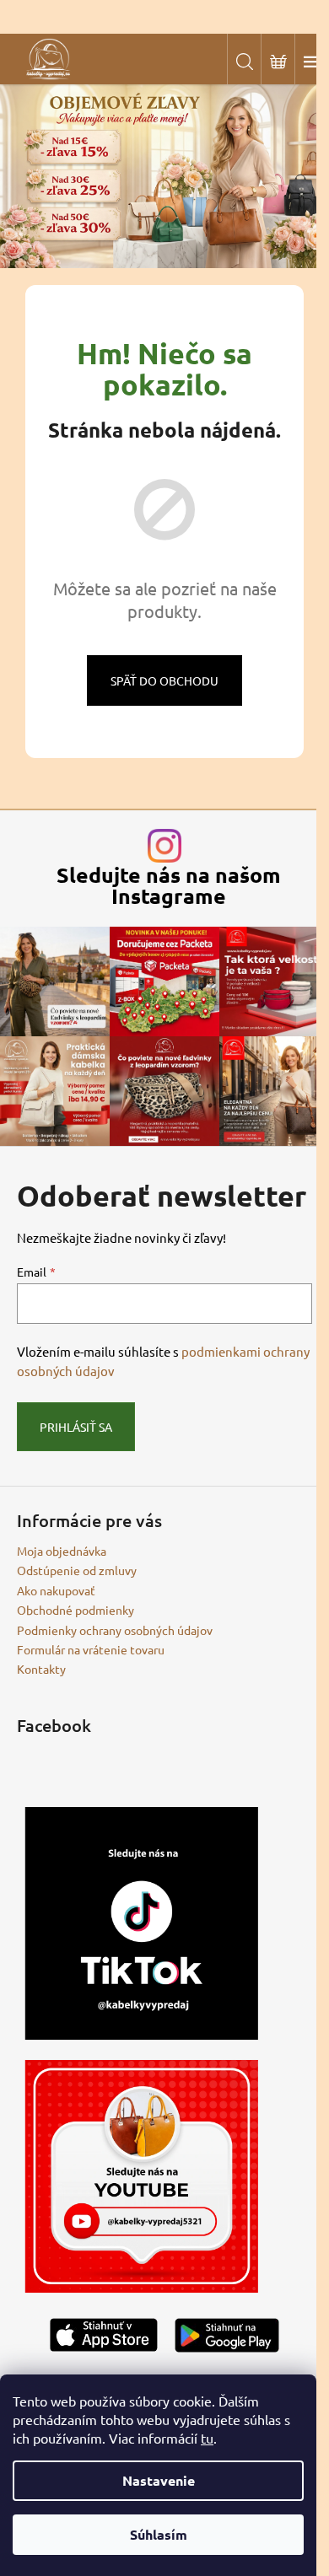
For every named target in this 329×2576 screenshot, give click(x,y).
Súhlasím (159, 2534)
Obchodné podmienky (76, 1610)
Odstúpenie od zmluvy (77, 1570)
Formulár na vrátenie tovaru (91, 1649)
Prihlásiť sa (76, 1427)
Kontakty (41, 1669)
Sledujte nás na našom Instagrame (169, 885)
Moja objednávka (62, 1551)
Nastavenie (159, 2480)
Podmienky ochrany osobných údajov (115, 1630)
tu (207, 2438)
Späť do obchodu (164, 680)
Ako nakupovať (56, 1590)
